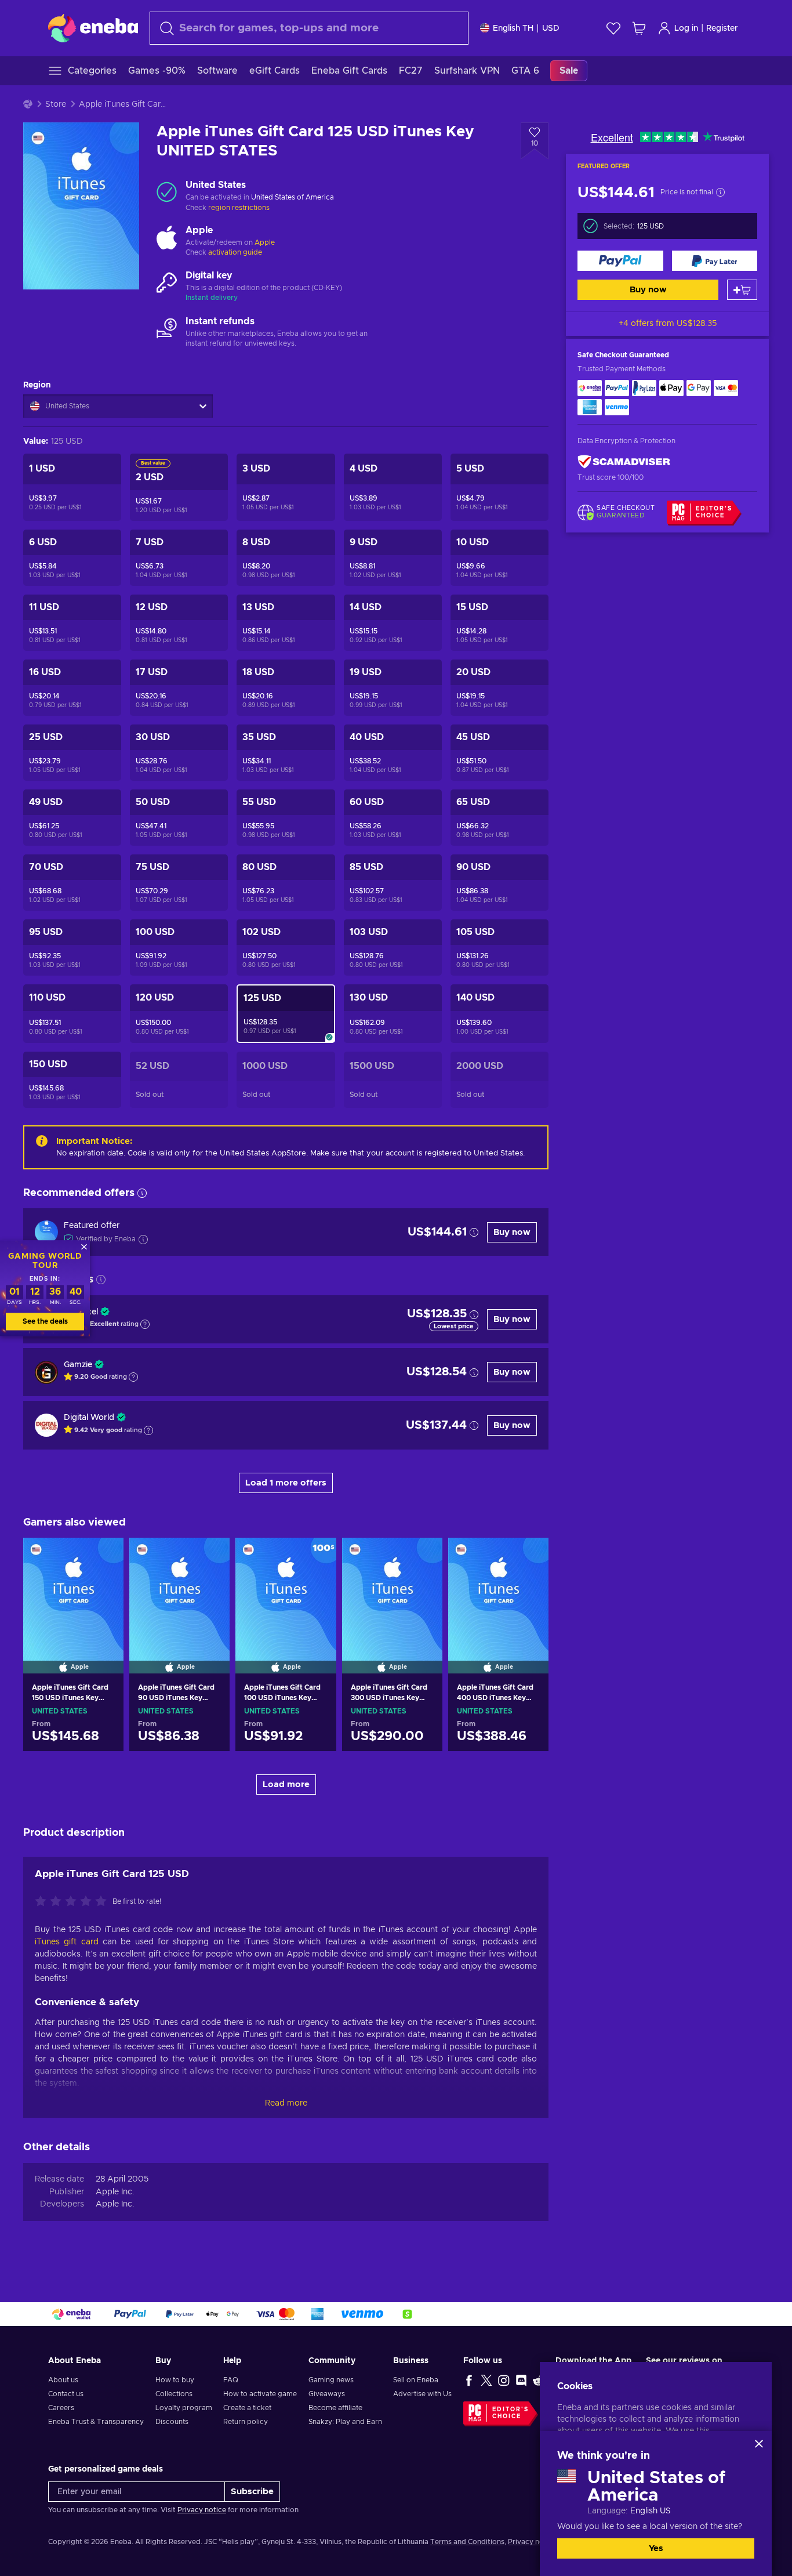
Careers (61, 2408)
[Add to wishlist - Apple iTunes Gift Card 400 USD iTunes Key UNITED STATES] (529, 1556)
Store (56, 104)
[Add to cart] (742, 290)
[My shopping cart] (639, 28)
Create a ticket (247, 2408)
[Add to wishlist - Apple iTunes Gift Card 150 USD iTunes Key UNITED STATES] (104, 1556)
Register (722, 28)
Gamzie (78, 1365)
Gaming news (331, 2380)
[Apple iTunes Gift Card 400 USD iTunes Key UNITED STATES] (498, 1590)
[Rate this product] (74, 1902)
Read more (286, 2103)
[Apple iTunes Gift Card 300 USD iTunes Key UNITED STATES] (392, 1590)
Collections (174, 2394)
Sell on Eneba (416, 2380)
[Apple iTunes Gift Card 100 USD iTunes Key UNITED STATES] (286, 1590)
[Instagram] (504, 2380)
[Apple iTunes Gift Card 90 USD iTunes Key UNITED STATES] (179, 1590)
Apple (265, 242)
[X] (486, 2380)
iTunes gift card (67, 1942)
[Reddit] (539, 2380)
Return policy (246, 2422)
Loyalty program (184, 2408)
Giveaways (327, 2394)
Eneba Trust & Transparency (96, 2422)
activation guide (235, 252)
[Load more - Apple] (167, 237)
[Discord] (521, 2380)
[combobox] (309, 28)
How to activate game (260, 2394)
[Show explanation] (145, 1324)
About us (63, 2380)
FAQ (231, 2380)
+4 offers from (668, 324)
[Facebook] (469, 2380)
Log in (686, 28)
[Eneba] (93, 28)
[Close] (759, 2444)
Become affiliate (335, 2408)
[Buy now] (620, 261)
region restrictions (239, 208)
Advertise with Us (422, 2394)
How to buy (175, 2380)
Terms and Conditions (467, 2542)
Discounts (172, 2422)
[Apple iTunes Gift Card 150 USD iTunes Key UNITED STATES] (73, 1590)
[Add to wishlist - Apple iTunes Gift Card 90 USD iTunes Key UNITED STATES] (210, 1556)
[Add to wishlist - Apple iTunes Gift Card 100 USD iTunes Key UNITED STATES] (317, 1556)
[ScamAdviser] (624, 462)
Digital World (89, 1418)
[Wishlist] (613, 28)
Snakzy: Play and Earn (345, 2422)
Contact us (66, 2394)
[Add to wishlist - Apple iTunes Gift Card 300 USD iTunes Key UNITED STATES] (423, 1556)
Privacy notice (202, 2510)
